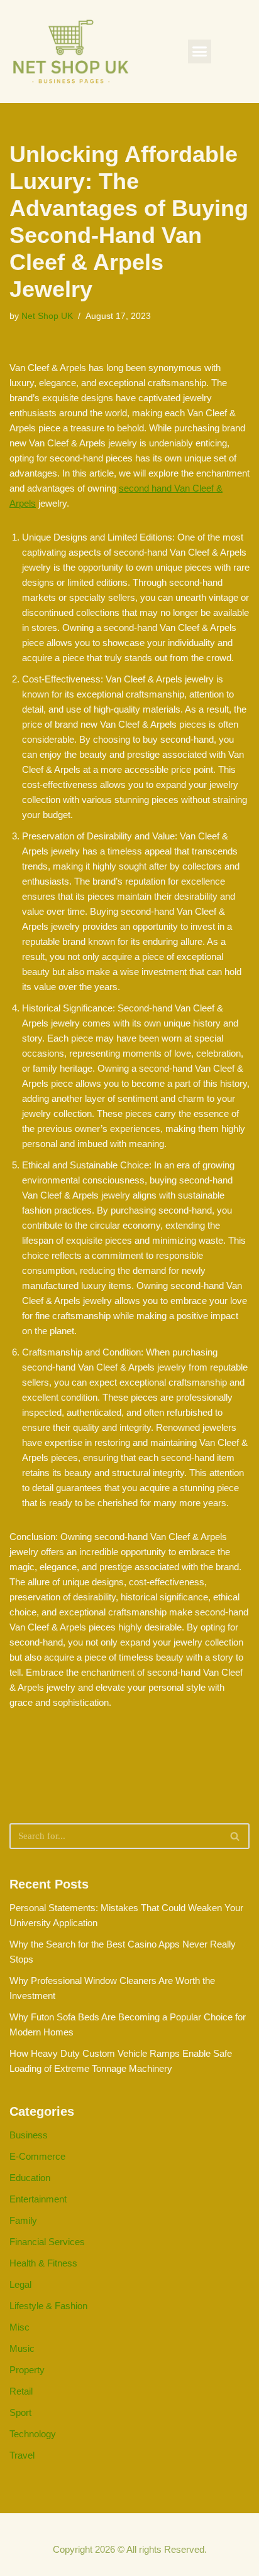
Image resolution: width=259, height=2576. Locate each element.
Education (30, 2178)
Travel (22, 2455)
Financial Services (47, 2242)
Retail (21, 2391)
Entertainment (38, 2199)
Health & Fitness (43, 2263)
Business (29, 2135)
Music (22, 2348)
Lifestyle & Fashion (48, 2306)
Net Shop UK (47, 316)
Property (27, 2370)
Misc (19, 2327)
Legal (20, 2284)
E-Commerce (37, 2156)
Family (23, 2220)
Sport (20, 2412)
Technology (33, 2434)
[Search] (235, 1836)
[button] (200, 51)
